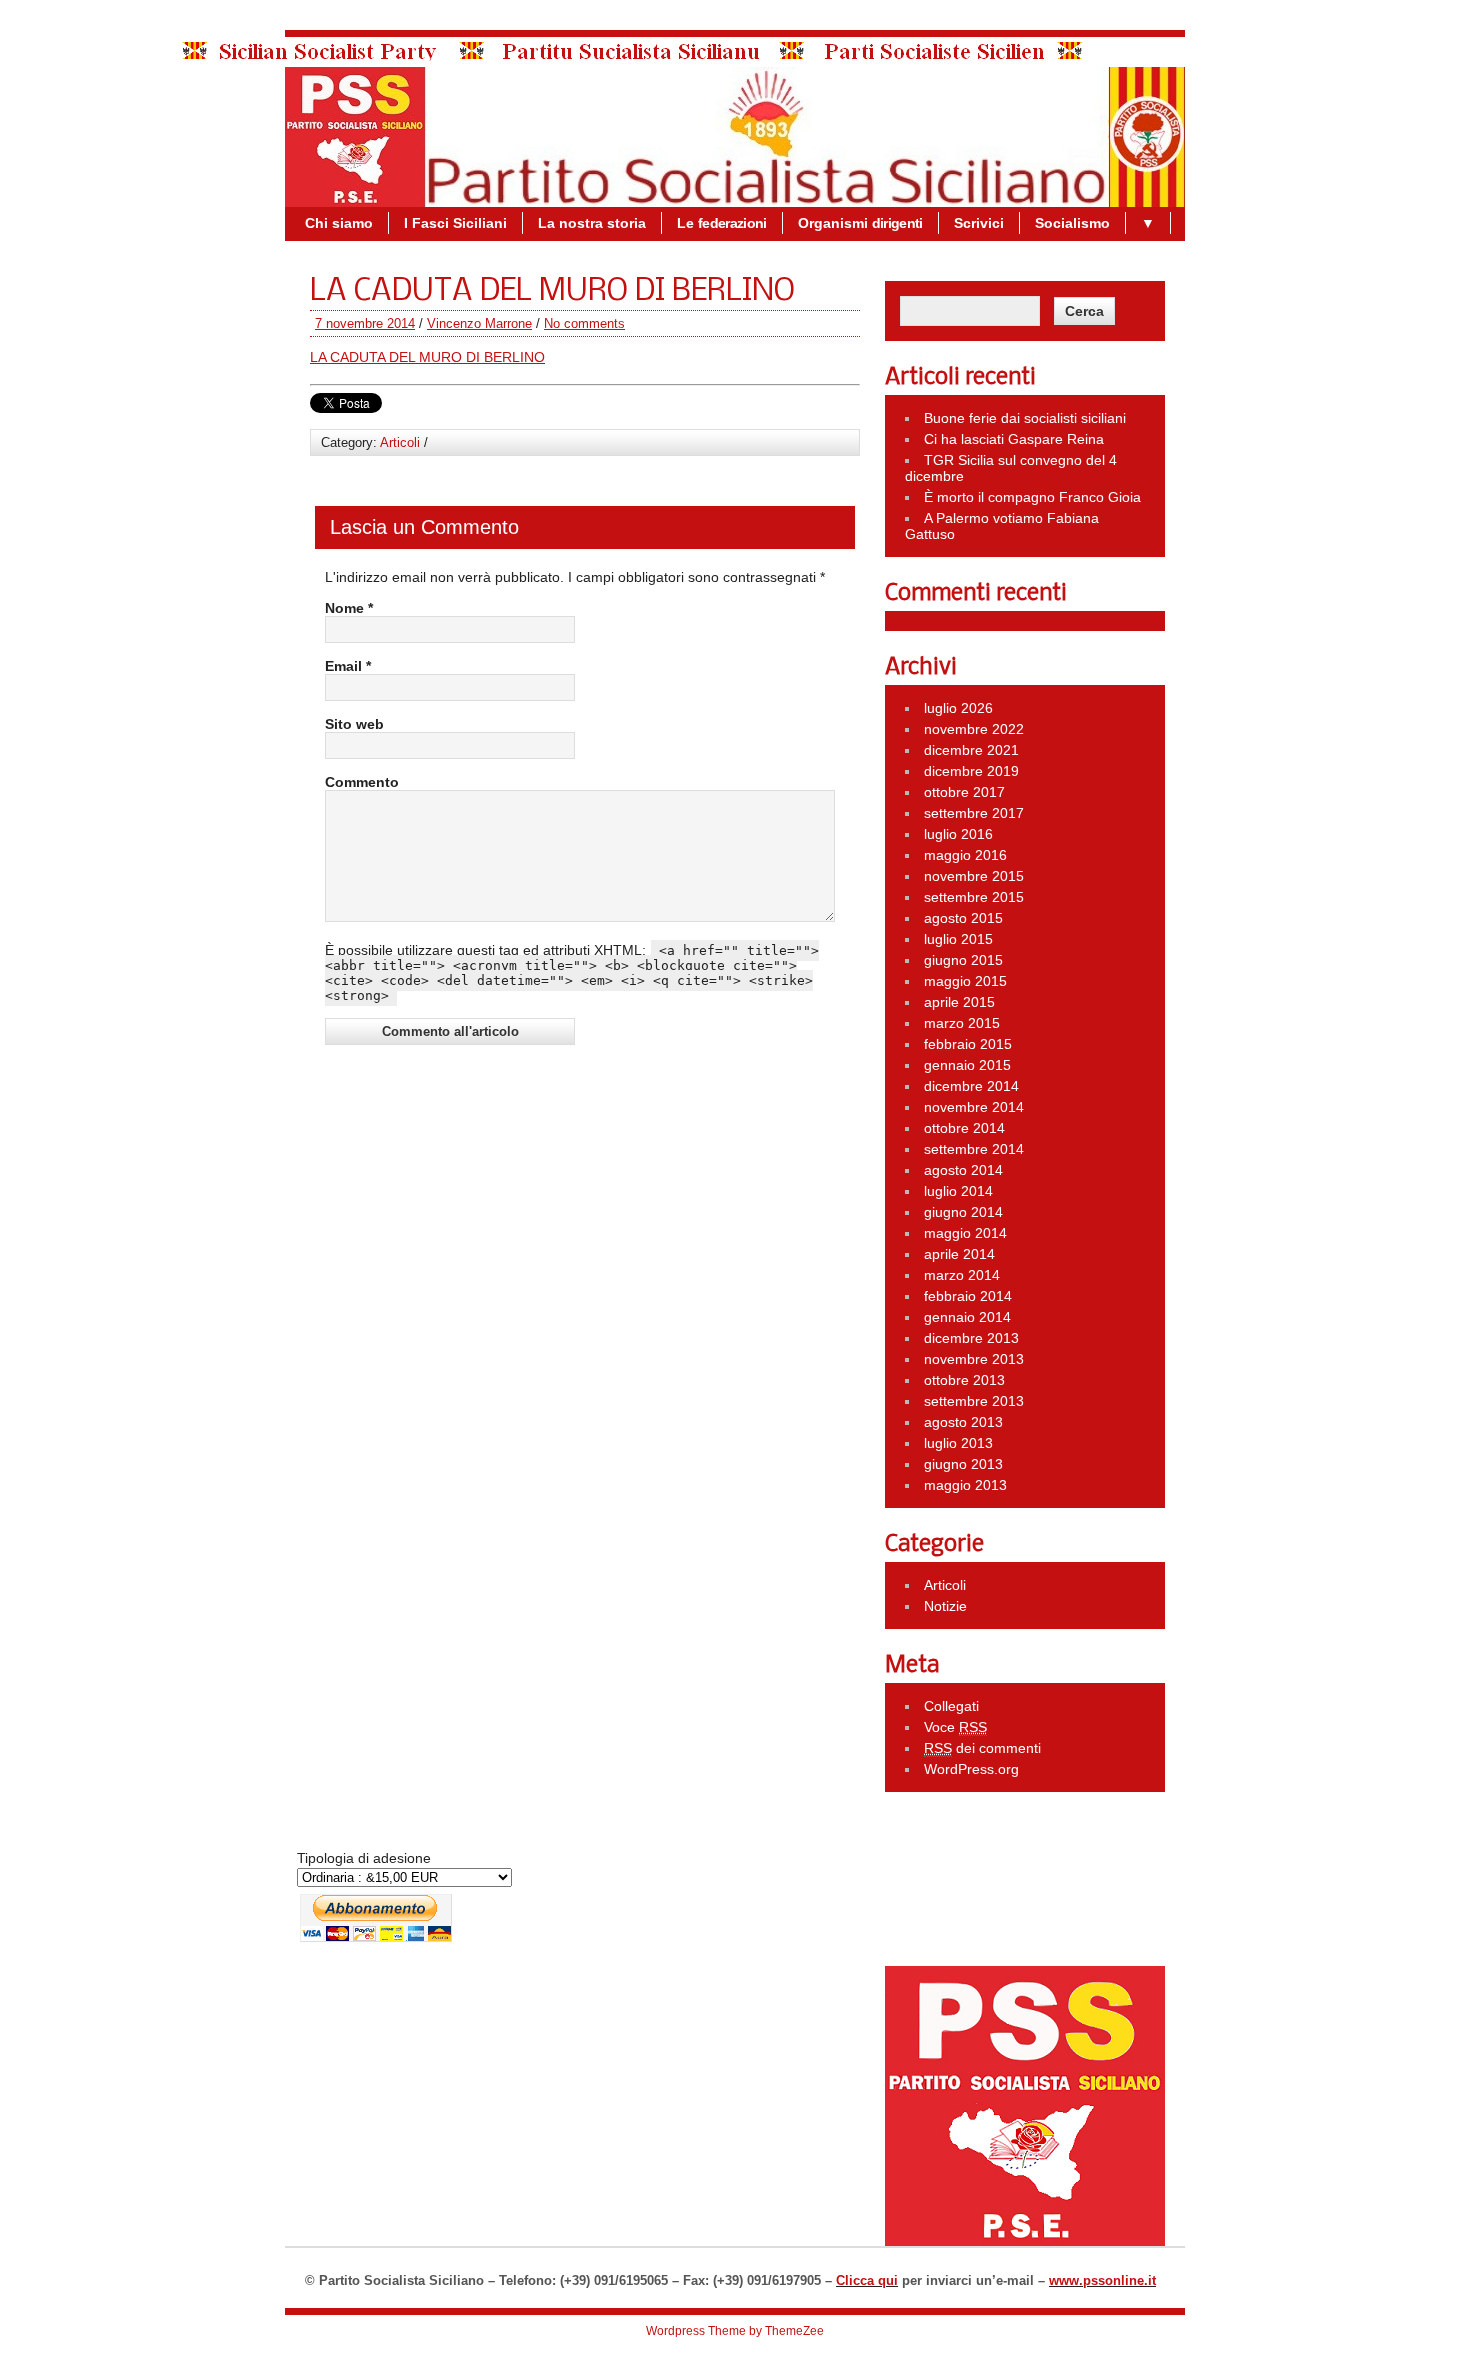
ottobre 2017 (964, 792)
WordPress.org (971, 1769)
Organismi (860, 223)
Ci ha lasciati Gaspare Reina (1014, 439)
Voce (955, 1727)
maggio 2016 (965, 855)
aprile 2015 (959, 1002)
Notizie (945, 1606)
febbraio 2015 (968, 1044)
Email (348, 666)
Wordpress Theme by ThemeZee (735, 2331)
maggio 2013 (965, 1485)
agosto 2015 (963, 918)
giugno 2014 (963, 1212)
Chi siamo (339, 223)
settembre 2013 (974, 1401)
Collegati (951, 1706)
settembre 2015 (974, 897)
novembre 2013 (974, 1359)
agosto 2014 (963, 1170)
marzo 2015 (962, 1023)
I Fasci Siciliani (455, 223)
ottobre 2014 (964, 1128)
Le (722, 223)
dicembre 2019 (971, 771)
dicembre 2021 (971, 750)
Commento (362, 782)
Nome (349, 608)
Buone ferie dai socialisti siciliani (1025, 418)
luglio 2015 (958, 939)
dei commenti (982, 1748)
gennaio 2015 (967, 1065)
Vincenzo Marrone (479, 323)
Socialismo (1072, 223)
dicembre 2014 (971, 1086)
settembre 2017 (974, 813)
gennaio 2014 (967, 1317)
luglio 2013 (958, 1443)
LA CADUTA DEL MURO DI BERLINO (427, 357)
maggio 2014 (965, 1233)
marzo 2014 (962, 1275)
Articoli (400, 442)
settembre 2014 (974, 1149)
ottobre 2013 (964, 1380)
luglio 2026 (958, 708)
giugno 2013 (963, 1464)
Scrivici (979, 223)
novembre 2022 (974, 729)
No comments (584, 323)
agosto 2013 (963, 1422)
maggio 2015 (965, 981)
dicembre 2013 (971, 1338)
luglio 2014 (958, 1191)
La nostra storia (592, 223)
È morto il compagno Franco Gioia (1032, 497)
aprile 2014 (959, 1254)
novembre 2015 (974, 876)
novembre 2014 (974, 1107)
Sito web (354, 724)
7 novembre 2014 (365, 323)
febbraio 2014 (968, 1296)
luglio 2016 (958, 834)
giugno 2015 (963, 960)
